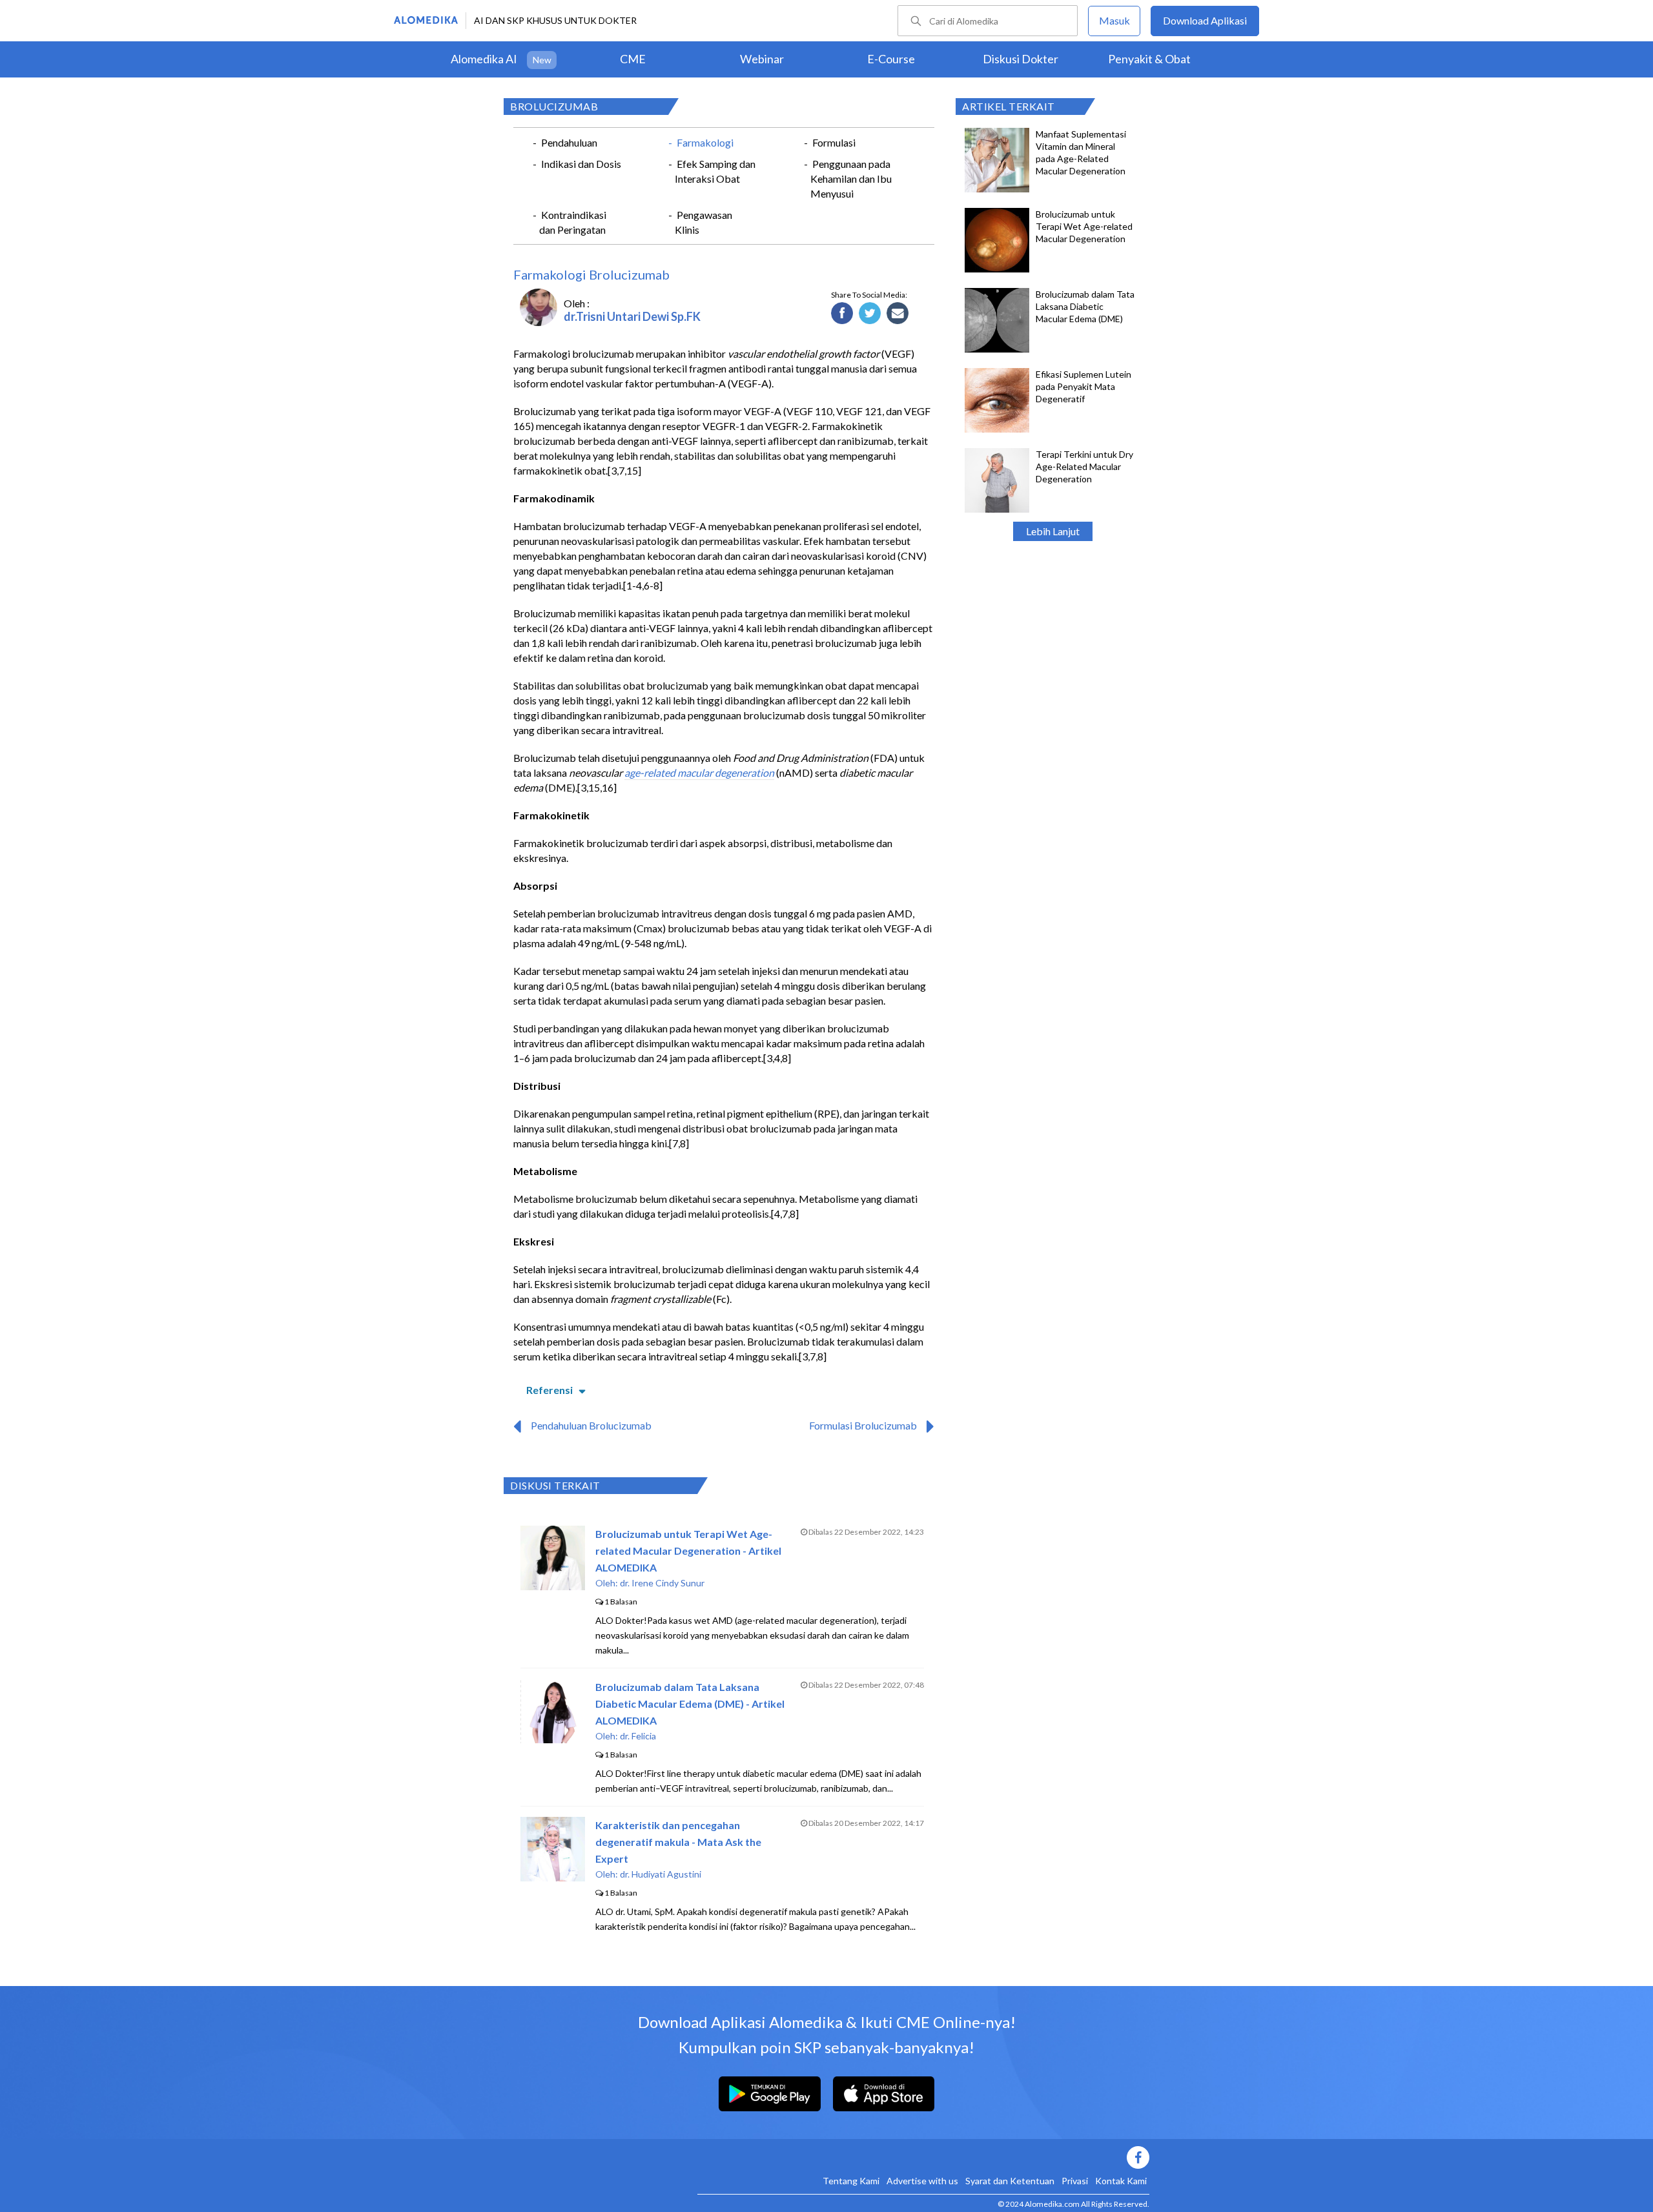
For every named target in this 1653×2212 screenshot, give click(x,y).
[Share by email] (898, 314)
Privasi (1075, 2181)
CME (633, 59)
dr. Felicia (638, 1736)
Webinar (762, 59)
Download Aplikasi (1205, 20)
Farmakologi (705, 142)
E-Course (891, 59)
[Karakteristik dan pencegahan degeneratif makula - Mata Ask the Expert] (553, 1877)
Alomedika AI (484, 59)
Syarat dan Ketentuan (1010, 2181)
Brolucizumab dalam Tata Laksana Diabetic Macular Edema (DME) (1085, 306)
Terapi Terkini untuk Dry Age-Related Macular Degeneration (1084, 466)
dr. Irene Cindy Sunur (662, 1583)
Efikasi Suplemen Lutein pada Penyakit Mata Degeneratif (1083, 386)
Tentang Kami (851, 2181)
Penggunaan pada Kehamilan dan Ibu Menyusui (851, 179)
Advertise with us (922, 2181)
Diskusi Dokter (1021, 59)
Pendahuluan (569, 142)
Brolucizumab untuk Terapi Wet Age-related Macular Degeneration (1084, 226)
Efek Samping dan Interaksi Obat (715, 171)
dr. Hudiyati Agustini (661, 1874)
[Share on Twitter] (870, 314)
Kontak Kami (1121, 2181)
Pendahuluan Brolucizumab (591, 1425)
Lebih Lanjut (1053, 531)
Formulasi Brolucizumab (863, 1425)
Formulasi (834, 142)
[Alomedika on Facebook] (923, 2157)
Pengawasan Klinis (703, 222)
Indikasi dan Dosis (581, 164)
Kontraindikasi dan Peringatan (573, 222)
